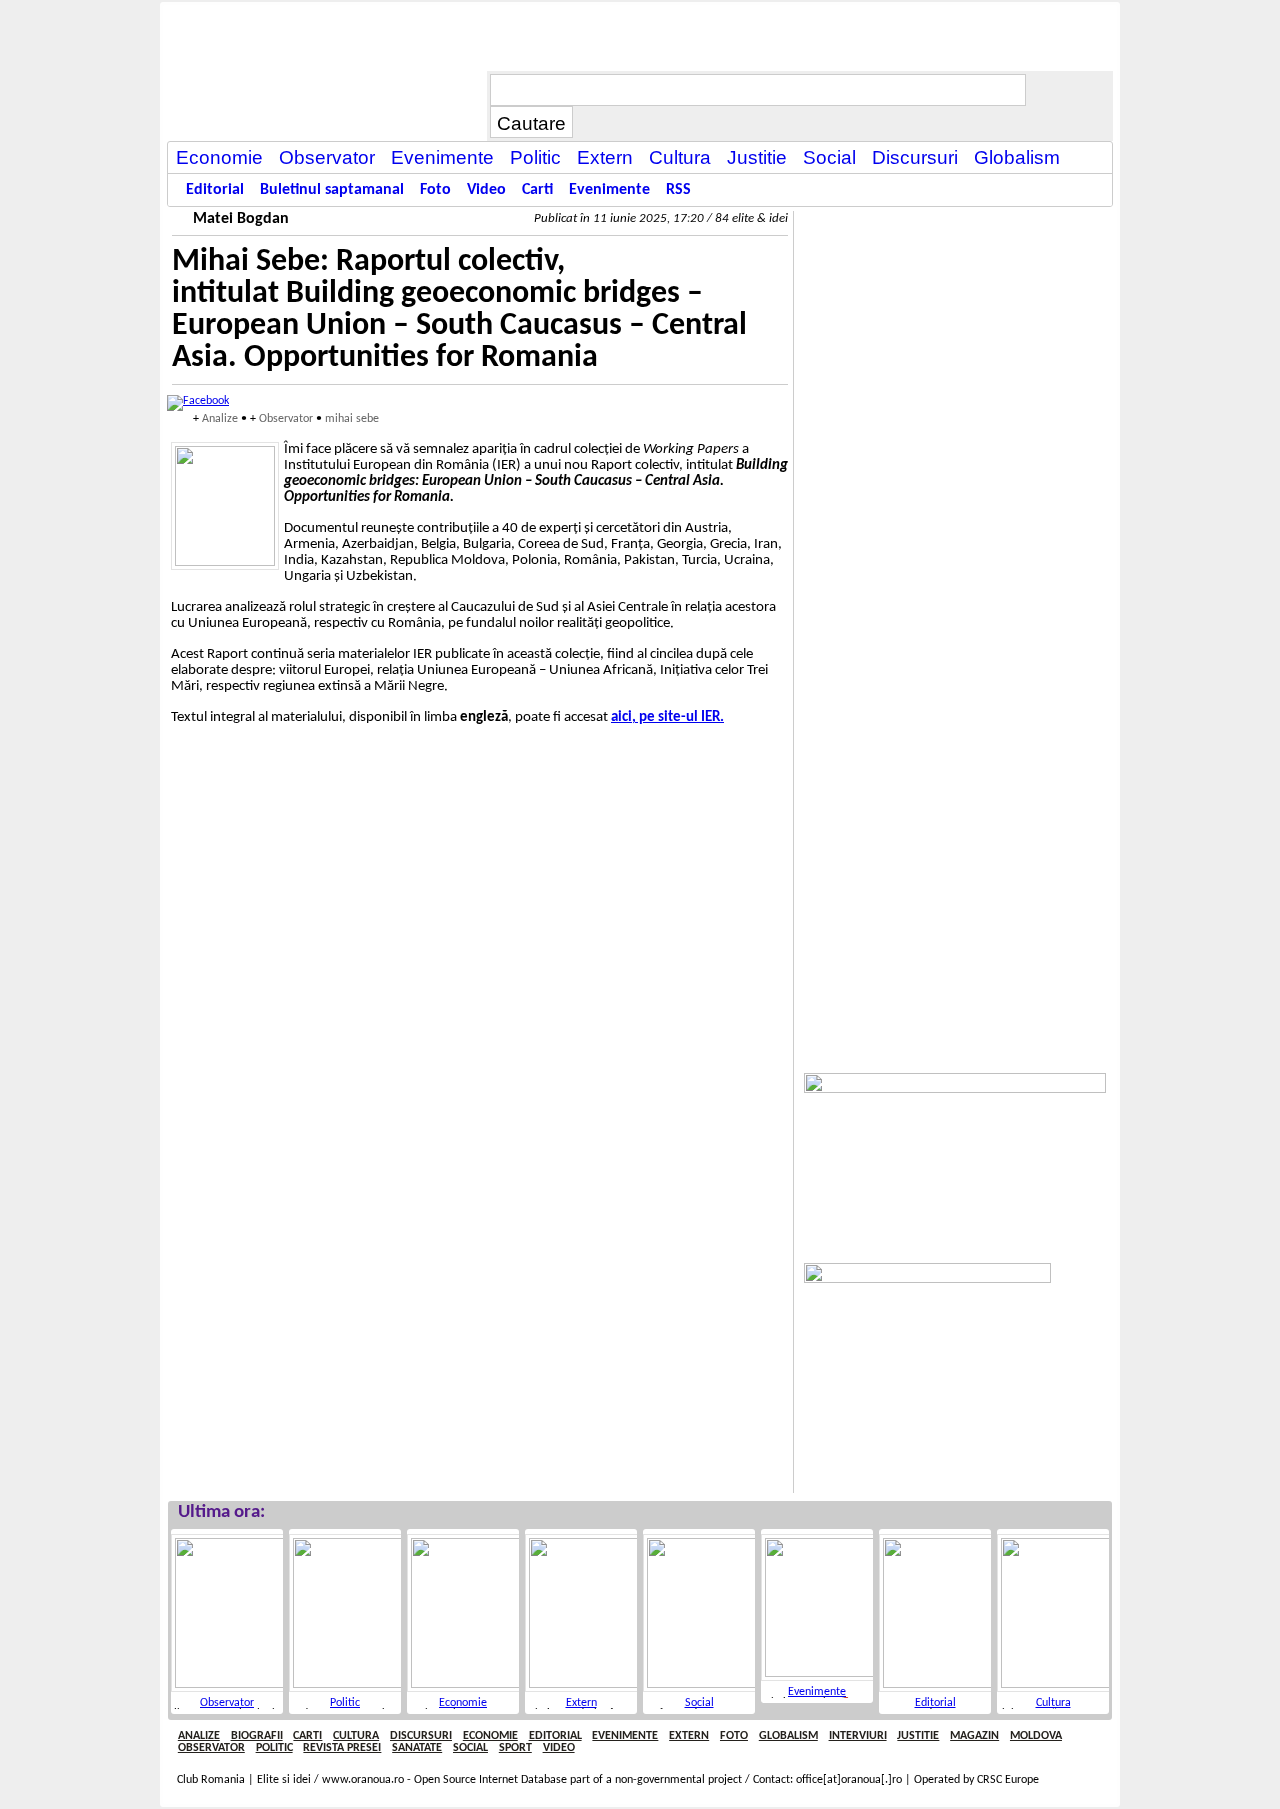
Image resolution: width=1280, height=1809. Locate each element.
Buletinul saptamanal (332, 190)
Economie (463, 1703)
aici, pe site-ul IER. (667, 717)
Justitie (918, 1736)
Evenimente (817, 1692)
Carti (307, 1736)
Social (699, 1703)
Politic (345, 1703)
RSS (678, 190)
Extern (581, 1703)
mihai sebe (352, 419)
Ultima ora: (221, 1512)
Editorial (935, 1703)
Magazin (974, 1736)
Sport (515, 1748)
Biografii (257, 1736)
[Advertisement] (954, 511)
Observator (286, 419)
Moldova (1036, 1736)
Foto (734, 1736)
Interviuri (858, 1736)
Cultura (1053, 1703)
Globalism (788, 1736)
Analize (220, 419)
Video (559, 1748)
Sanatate (417, 1748)
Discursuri (421, 1736)
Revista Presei (342, 1748)
